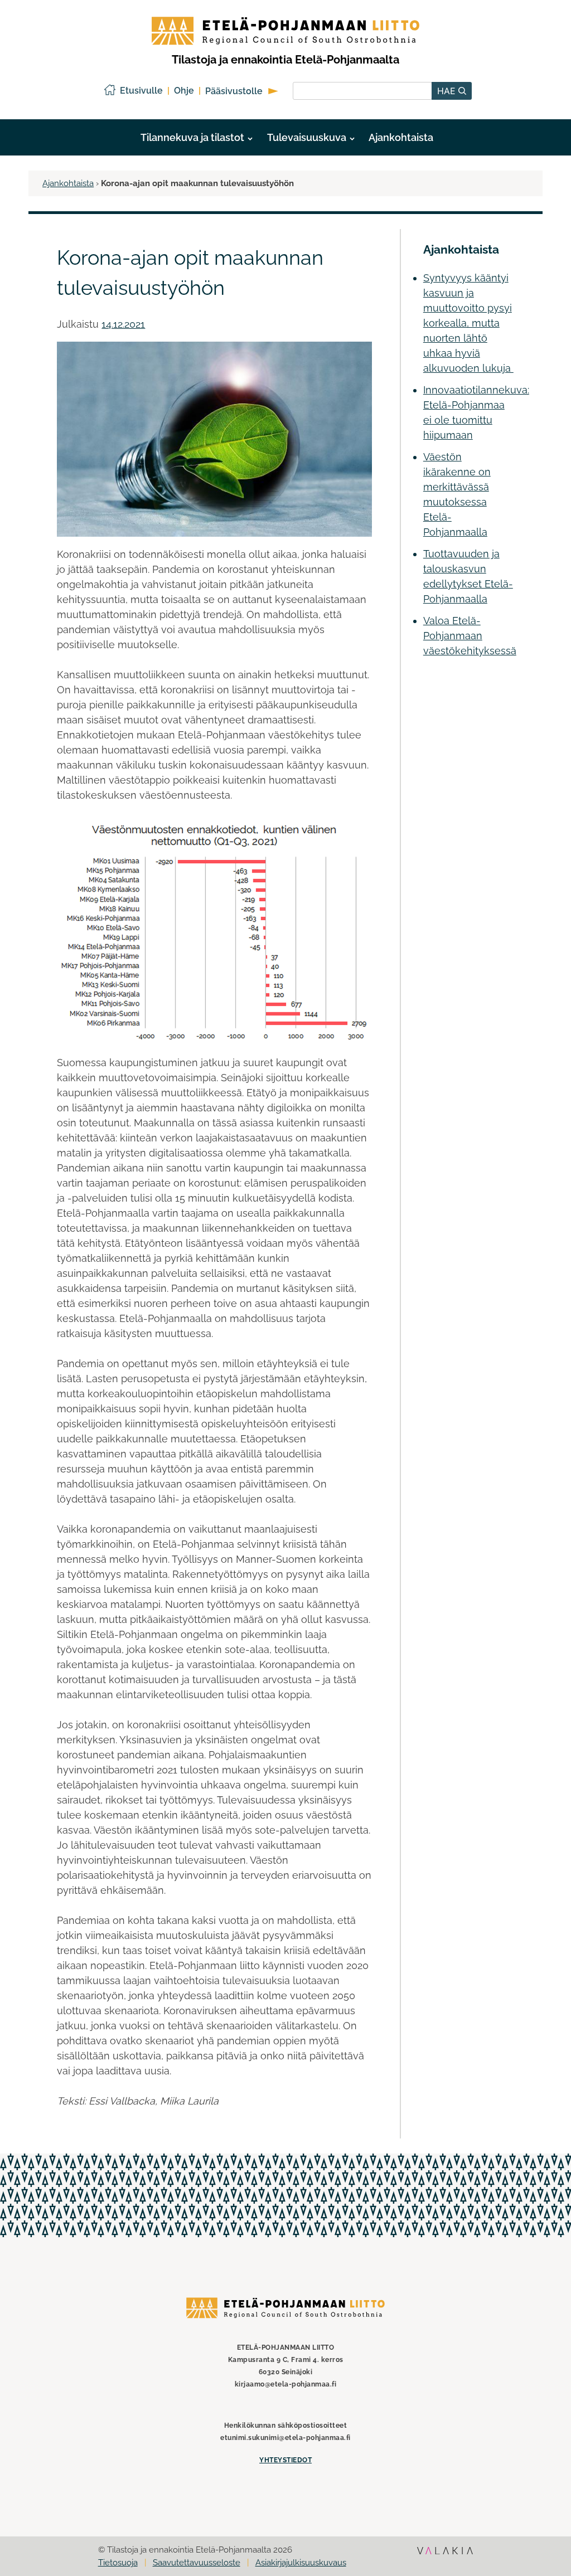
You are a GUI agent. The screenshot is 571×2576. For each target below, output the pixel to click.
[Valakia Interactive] (445, 2557)
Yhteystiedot (285, 2460)
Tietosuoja (118, 2563)
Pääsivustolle (234, 91)
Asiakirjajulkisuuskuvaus (301, 2563)
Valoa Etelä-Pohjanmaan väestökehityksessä (470, 636)
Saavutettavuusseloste (197, 2563)
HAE (448, 91)
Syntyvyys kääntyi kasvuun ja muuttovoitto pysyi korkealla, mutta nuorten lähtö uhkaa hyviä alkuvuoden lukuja (468, 323)
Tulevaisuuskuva (307, 137)
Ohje (184, 91)
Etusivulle (141, 91)
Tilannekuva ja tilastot (192, 137)
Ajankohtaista (401, 137)
